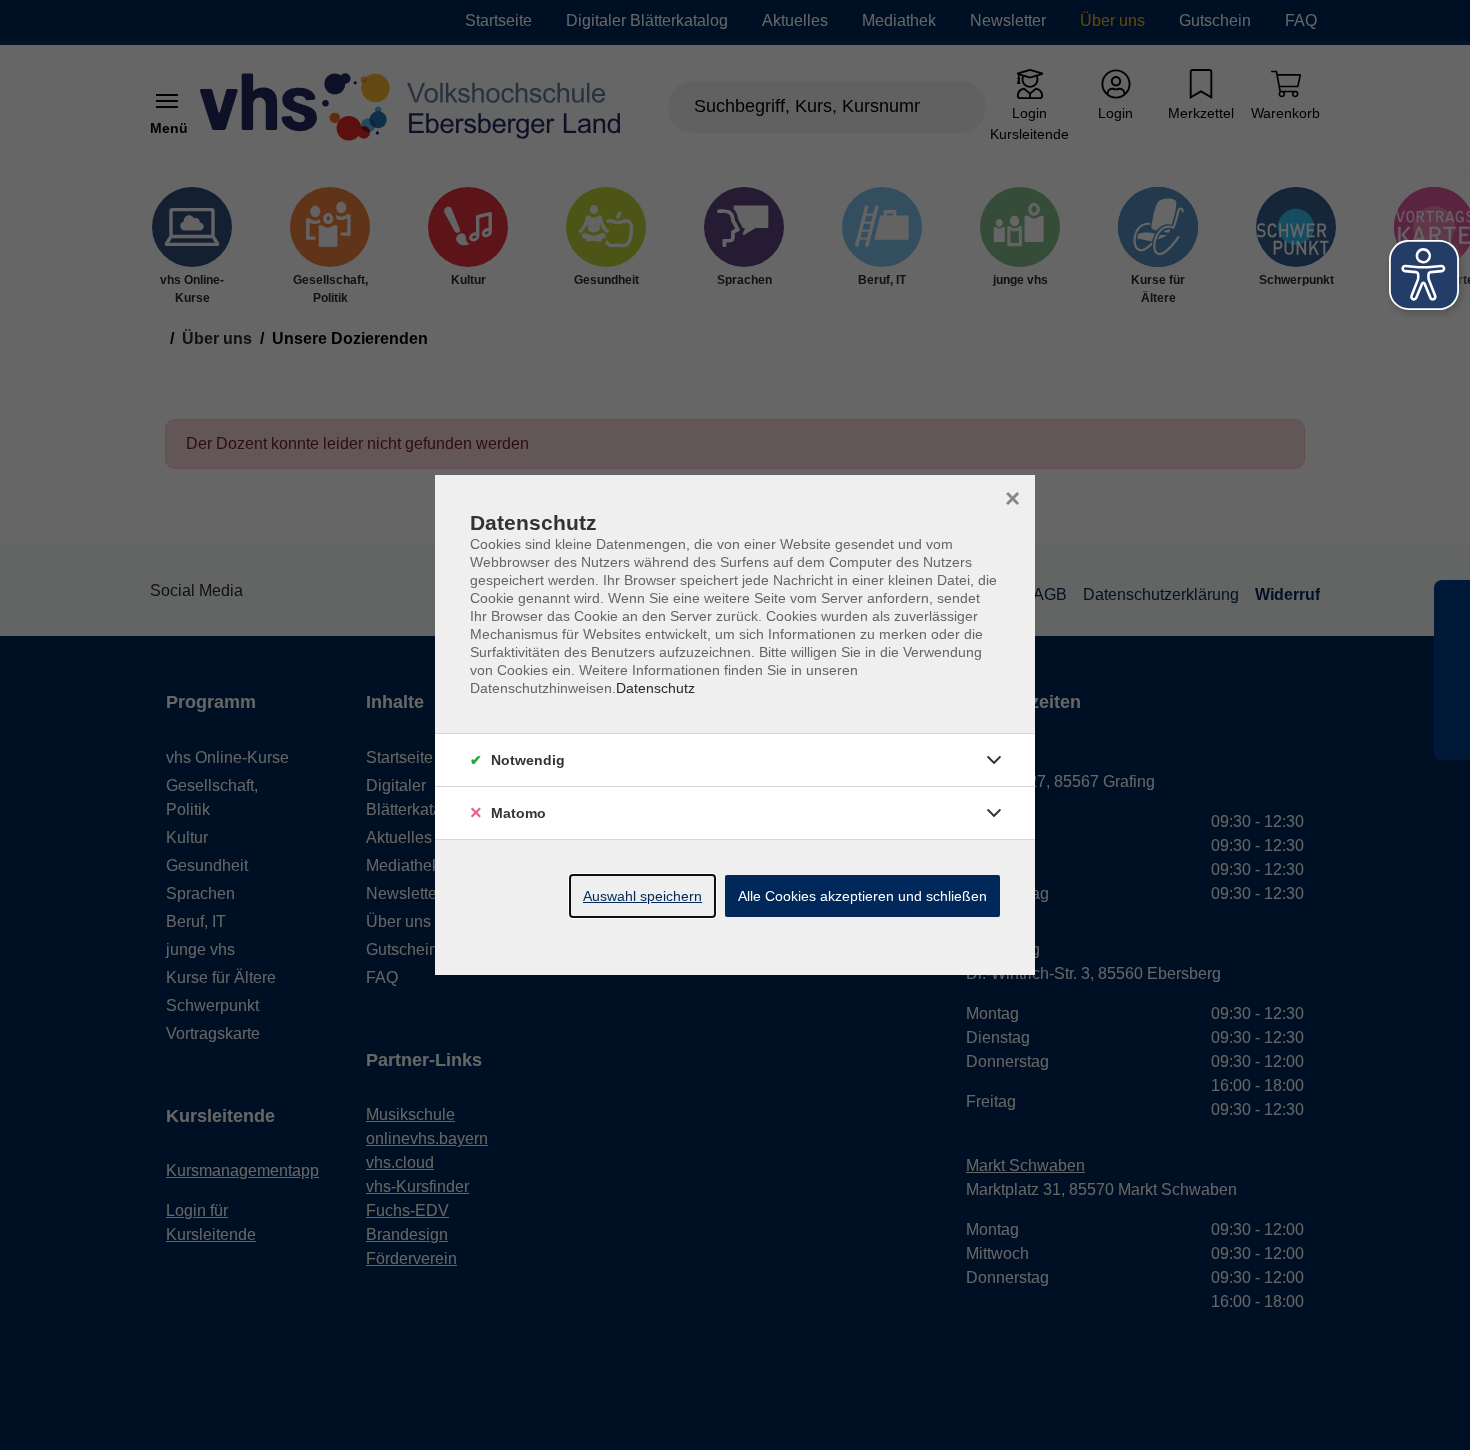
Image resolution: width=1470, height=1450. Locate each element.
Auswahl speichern (642, 896)
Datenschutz (655, 688)
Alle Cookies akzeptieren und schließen (862, 896)
